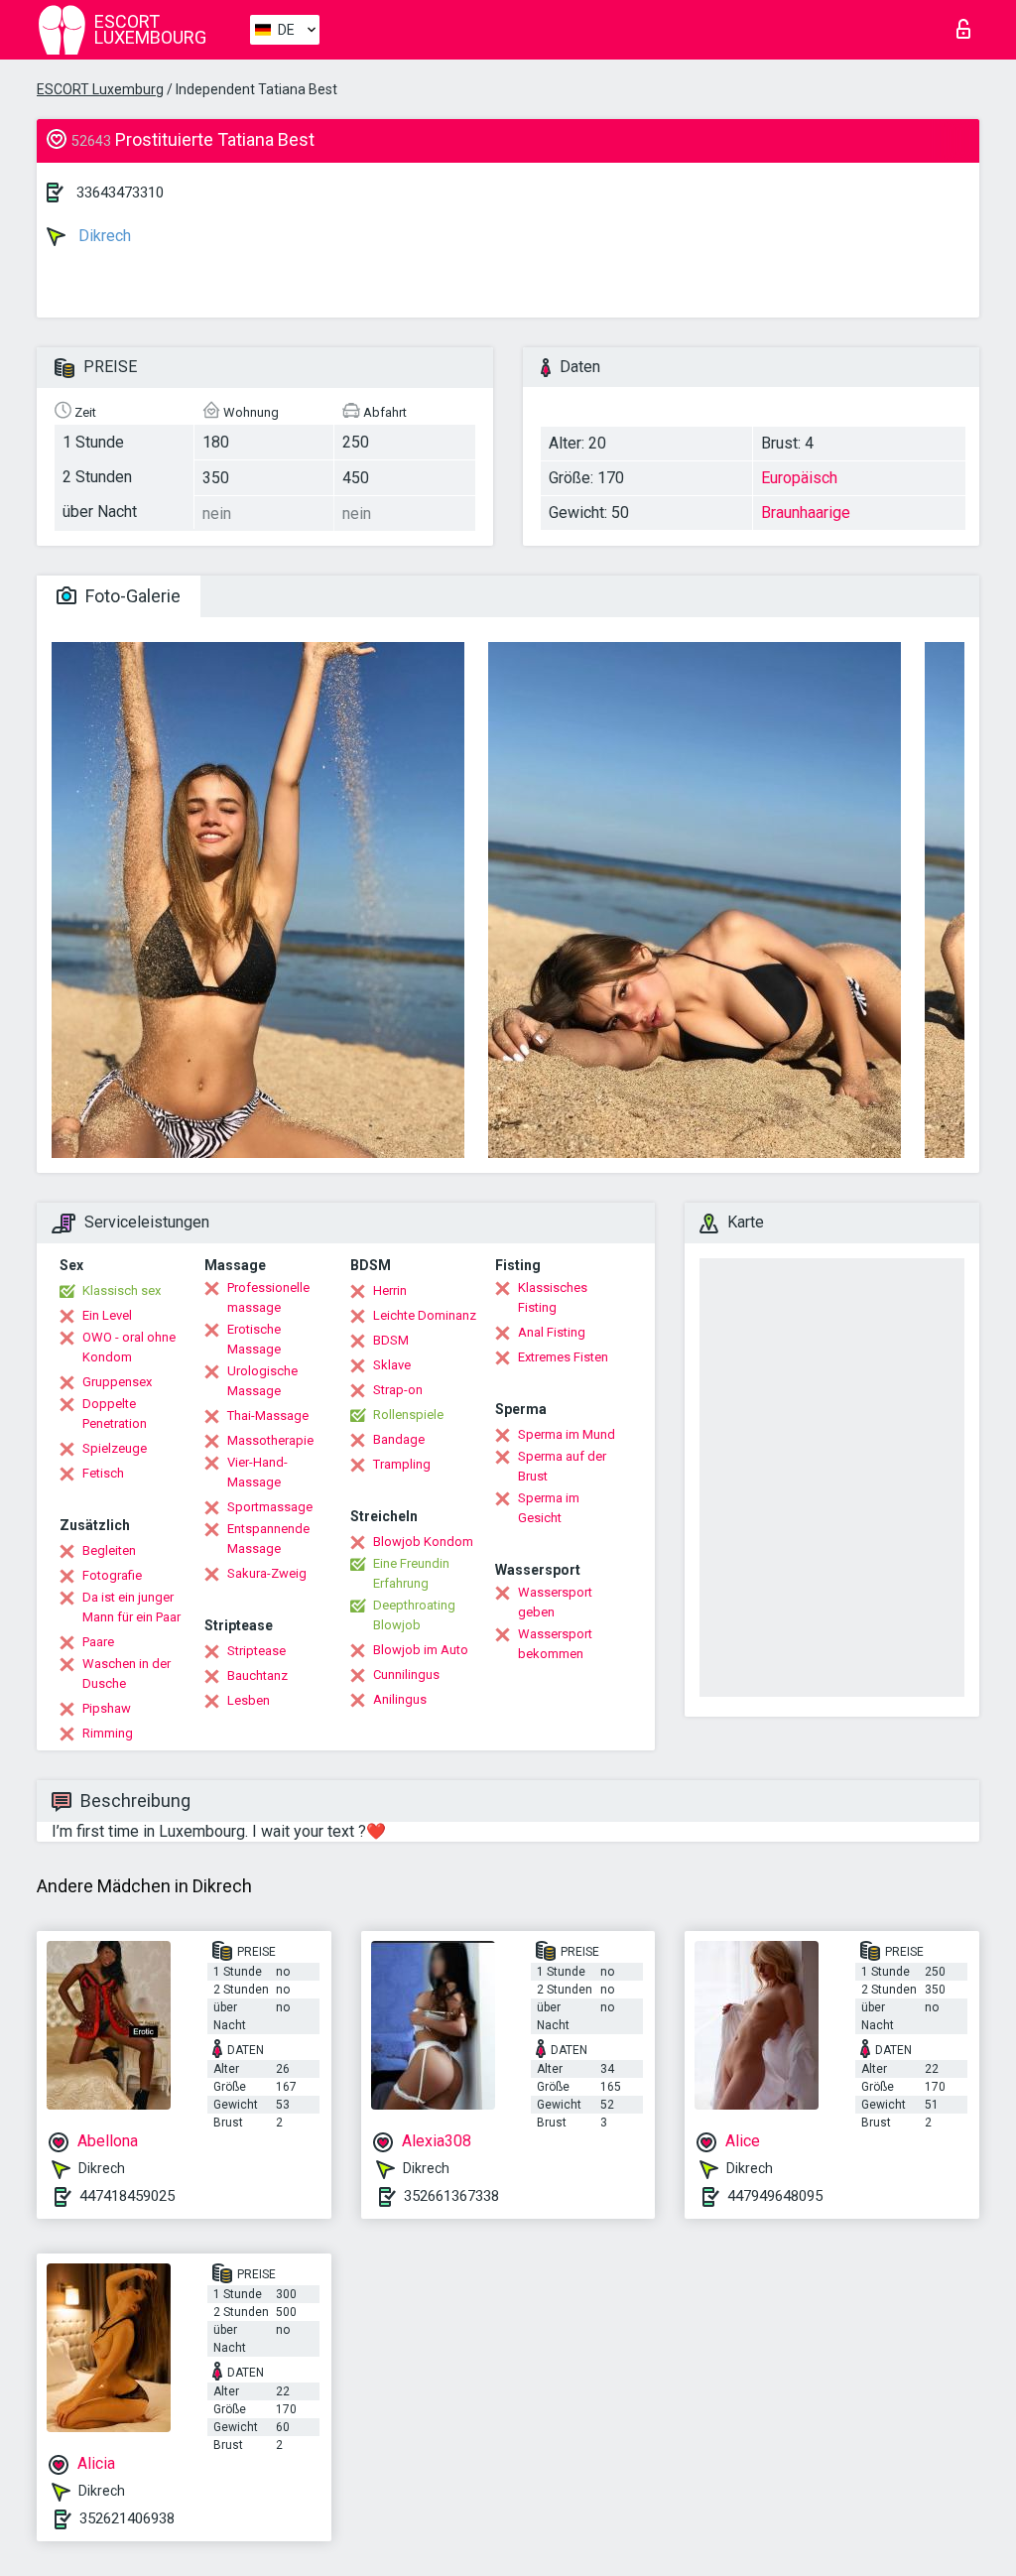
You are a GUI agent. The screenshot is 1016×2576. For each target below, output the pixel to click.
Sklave (392, 1365)
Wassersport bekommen (555, 1644)
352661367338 (451, 2196)
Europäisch (799, 478)
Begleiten (109, 1550)
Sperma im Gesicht (549, 1508)
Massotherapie (270, 1440)
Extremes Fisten (563, 1357)
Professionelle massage (268, 1297)
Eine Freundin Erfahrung (411, 1573)
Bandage (399, 1439)
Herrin (390, 1290)
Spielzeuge (115, 1448)
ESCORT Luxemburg (100, 89)
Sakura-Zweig (267, 1573)
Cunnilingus (406, 1674)
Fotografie (112, 1575)
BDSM (391, 1340)
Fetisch (103, 1473)
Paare (98, 1642)
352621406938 (127, 2518)
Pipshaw (107, 1708)
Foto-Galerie (131, 596)
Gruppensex (117, 1382)
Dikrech (103, 236)
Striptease (256, 1651)
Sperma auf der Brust (562, 1466)
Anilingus (400, 1699)
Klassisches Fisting (553, 1297)
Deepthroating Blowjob (414, 1615)
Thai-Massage (268, 1416)
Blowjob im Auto (421, 1650)
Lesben (249, 1700)
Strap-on (398, 1390)
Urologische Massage (262, 1381)
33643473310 (120, 193)
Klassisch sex (122, 1290)
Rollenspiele (408, 1415)
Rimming (108, 1733)
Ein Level (107, 1315)
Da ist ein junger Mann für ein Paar (131, 1607)
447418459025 (127, 2196)
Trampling (402, 1464)
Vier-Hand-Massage (257, 1472)
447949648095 (775, 2196)
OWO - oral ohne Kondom (129, 1347)
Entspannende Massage (268, 1539)
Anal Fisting (552, 1332)
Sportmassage (270, 1507)
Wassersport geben (555, 1602)
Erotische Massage (254, 1339)
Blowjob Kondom (423, 1542)
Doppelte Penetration (115, 1414)
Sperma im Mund (567, 1434)
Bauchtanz (257, 1675)
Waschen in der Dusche (127, 1674)
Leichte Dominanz (425, 1315)
